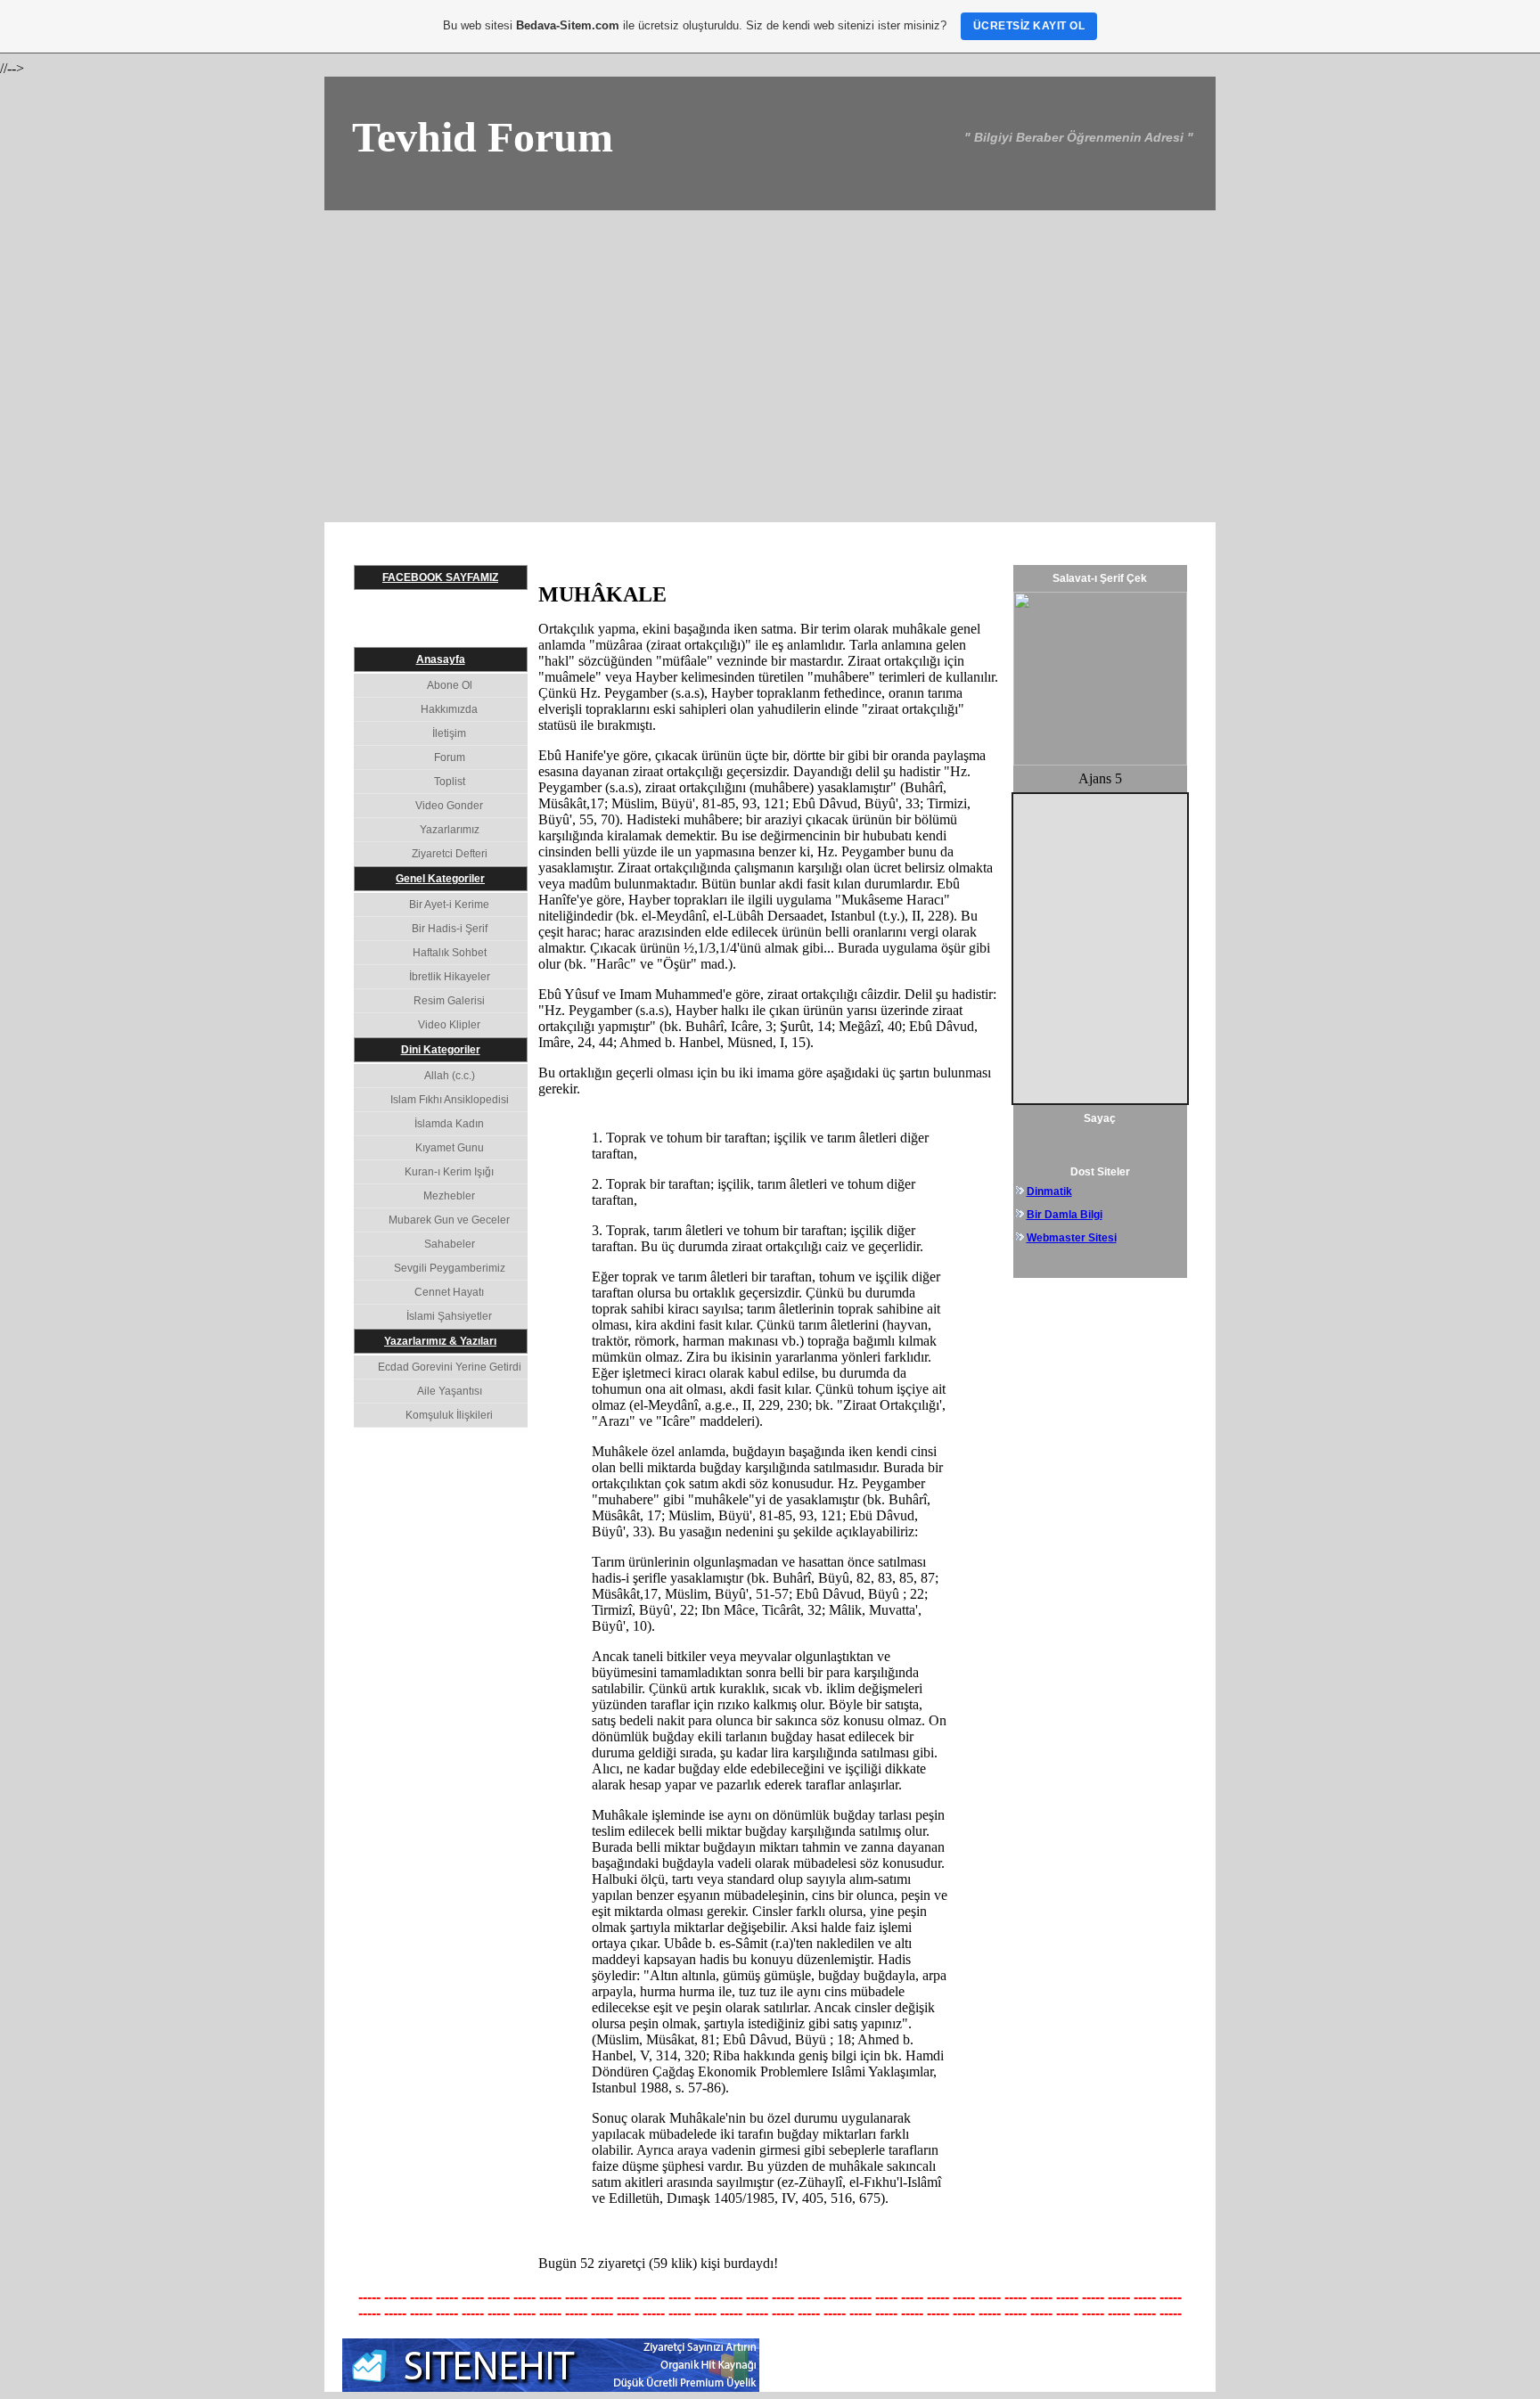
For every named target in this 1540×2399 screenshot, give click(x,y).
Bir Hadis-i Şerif (450, 929)
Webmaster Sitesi (1072, 1238)
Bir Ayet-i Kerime (449, 905)
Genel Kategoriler (440, 879)
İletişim (449, 733)
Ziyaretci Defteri (450, 854)
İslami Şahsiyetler (449, 1316)
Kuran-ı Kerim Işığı (449, 1172)
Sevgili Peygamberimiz (450, 1268)
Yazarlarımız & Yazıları (440, 1341)
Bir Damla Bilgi (1065, 1215)
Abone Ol (450, 685)
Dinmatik (1049, 1191)
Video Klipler (449, 1025)
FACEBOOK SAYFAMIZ (440, 577)
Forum (450, 757)
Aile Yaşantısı (450, 1391)
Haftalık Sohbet (450, 953)
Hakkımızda (449, 709)
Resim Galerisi (449, 1001)
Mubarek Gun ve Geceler (449, 1220)
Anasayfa (441, 659)
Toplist (450, 782)
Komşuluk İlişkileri (449, 1415)
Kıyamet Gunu (450, 1148)
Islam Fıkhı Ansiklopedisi (450, 1100)
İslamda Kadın (449, 1124)
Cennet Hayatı (449, 1292)
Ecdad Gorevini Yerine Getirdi (450, 1367)
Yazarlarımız (450, 830)
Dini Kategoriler (441, 1050)
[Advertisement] (770, 344)
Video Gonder (449, 806)
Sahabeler (450, 1244)
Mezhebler (449, 1196)
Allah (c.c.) (450, 1076)
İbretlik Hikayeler (450, 977)
